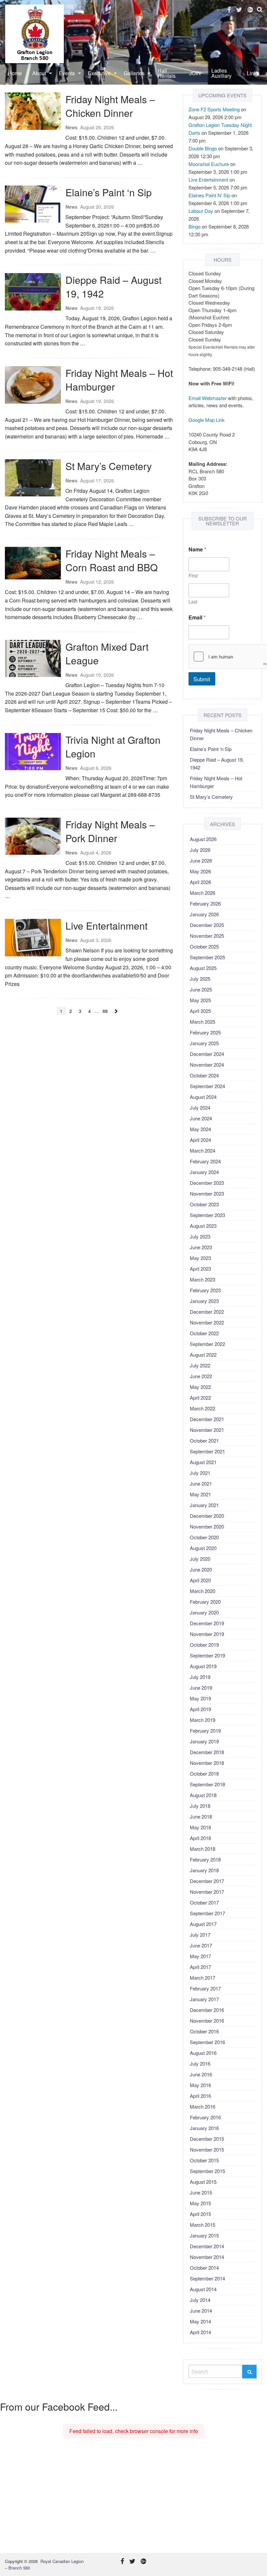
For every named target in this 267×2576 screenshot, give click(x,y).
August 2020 (203, 1548)
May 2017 (200, 1956)
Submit (202, 679)
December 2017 (207, 1881)
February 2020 (205, 1602)
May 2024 (200, 1129)
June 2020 (201, 1569)
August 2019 (203, 1666)
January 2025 (204, 1043)
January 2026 (204, 914)
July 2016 (200, 2064)
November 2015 (207, 2149)
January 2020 (204, 1612)
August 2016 (203, 2053)
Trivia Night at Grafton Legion (113, 747)
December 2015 (207, 2139)
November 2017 (207, 1892)
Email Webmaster (208, 398)
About (39, 73)
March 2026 (203, 893)
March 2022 (203, 1408)
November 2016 (207, 2021)
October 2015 (204, 2160)
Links (253, 73)
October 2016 (204, 2031)
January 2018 (204, 1870)
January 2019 (204, 1741)
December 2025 (207, 925)
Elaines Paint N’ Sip (209, 195)
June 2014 (201, 2311)
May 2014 (200, 2321)
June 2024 (201, 1118)
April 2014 (200, 2332)
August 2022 (203, 1355)
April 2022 (200, 1398)
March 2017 (203, 1978)
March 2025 (203, 1022)
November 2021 (207, 1430)
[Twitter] (239, 10)
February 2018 (205, 1859)
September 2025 (207, 957)
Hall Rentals (167, 73)
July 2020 (200, 1559)
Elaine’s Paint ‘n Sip (109, 192)
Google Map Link (207, 420)
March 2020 (203, 1591)
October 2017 (204, 1902)
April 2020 (200, 1580)
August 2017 (203, 1924)
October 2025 (204, 946)
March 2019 (203, 1720)
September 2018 (207, 1784)
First (193, 576)
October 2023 (204, 1204)
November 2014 (207, 2257)
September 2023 (207, 1215)
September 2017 (207, 1913)
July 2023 (200, 1236)
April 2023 (200, 1269)
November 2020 (207, 1526)
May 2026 (200, 871)
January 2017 (204, 1999)
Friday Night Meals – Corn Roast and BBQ (112, 560)
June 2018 (201, 1816)
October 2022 (204, 1333)
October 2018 (204, 1773)
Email (197, 617)
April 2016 (200, 2096)
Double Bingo (203, 148)
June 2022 (201, 1376)
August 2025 (203, 968)
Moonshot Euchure (209, 164)
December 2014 (207, 2246)
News (71, 127)
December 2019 (207, 1623)
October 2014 (204, 2268)
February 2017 (205, 1988)
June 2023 (201, 1247)
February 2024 (205, 1161)
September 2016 (207, 2042)
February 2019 (205, 1731)
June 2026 (201, 860)
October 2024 (204, 1075)
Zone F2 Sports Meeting (214, 109)
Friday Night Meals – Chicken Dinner (110, 106)
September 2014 (207, 2278)
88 (105, 1011)
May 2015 (200, 2203)
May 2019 (200, 1698)
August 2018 (203, 1795)
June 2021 (201, 1483)
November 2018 (207, 1763)
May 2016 (200, 2085)
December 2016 (207, 2010)
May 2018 (200, 1827)
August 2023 (203, 1226)
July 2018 (200, 1806)
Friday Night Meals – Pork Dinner (110, 831)
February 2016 (205, 2117)
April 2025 (200, 1011)
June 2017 (201, 1945)
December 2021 (207, 1419)
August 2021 (203, 1462)
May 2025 (200, 1000)
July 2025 (200, 979)
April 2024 (200, 1140)
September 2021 (207, 1451)
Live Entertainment (106, 926)
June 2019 (201, 1688)
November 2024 (207, 1065)
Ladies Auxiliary (221, 73)
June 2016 (201, 2074)
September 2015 (207, 2171)
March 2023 (203, 1279)
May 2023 (200, 1258)
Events (67, 73)
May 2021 (200, 1494)
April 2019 (200, 1709)
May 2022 (200, 1387)
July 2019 (200, 1677)
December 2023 (207, 1183)
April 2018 (200, 1838)
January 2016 (204, 2128)
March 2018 (203, 1849)
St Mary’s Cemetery (109, 466)
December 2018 (207, 1752)
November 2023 (207, 1193)
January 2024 (204, 1172)
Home (15, 73)
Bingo (195, 226)
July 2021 (200, 1473)
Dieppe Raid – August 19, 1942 (113, 287)
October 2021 (204, 1440)
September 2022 (207, 1344)
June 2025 (201, 989)
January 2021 (204, 1505)
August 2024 (203, 1097)
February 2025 (205, 1032)
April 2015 (200, 2214)
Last (193, 602)
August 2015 (203, 2182)
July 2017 (200, 1935)
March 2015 (203, 2225)
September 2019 (207, 1655)
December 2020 (207, 1516)
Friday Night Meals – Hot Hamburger (119, 380)
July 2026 (200, 850)
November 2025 (207, 936)
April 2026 (200, 882)
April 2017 (200, 1967)
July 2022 (200, 1365)
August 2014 (203, 2289)
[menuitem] (15, 73)
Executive (99, 73)
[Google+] (250, 10)
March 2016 (203, 2106)
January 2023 (204, 1301)
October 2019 (204, 1645)
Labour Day (201, 211)
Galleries (134, 73)
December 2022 (207, 1312)
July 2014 (200, 2300)
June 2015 (201, 2192)
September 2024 (207, 1086)
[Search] (249, 2372)
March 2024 (203, 1150)
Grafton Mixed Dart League (107, 653)
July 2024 (200, 1108)
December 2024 (207, 1054)
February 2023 (205, 1290)
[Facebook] (229, 10)
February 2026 (205, 903)
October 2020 (204, 1537)
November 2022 (207, 1322)
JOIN (195, 73)
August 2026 (203, 839)
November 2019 (207, 1634)
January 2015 (204, 2235)
